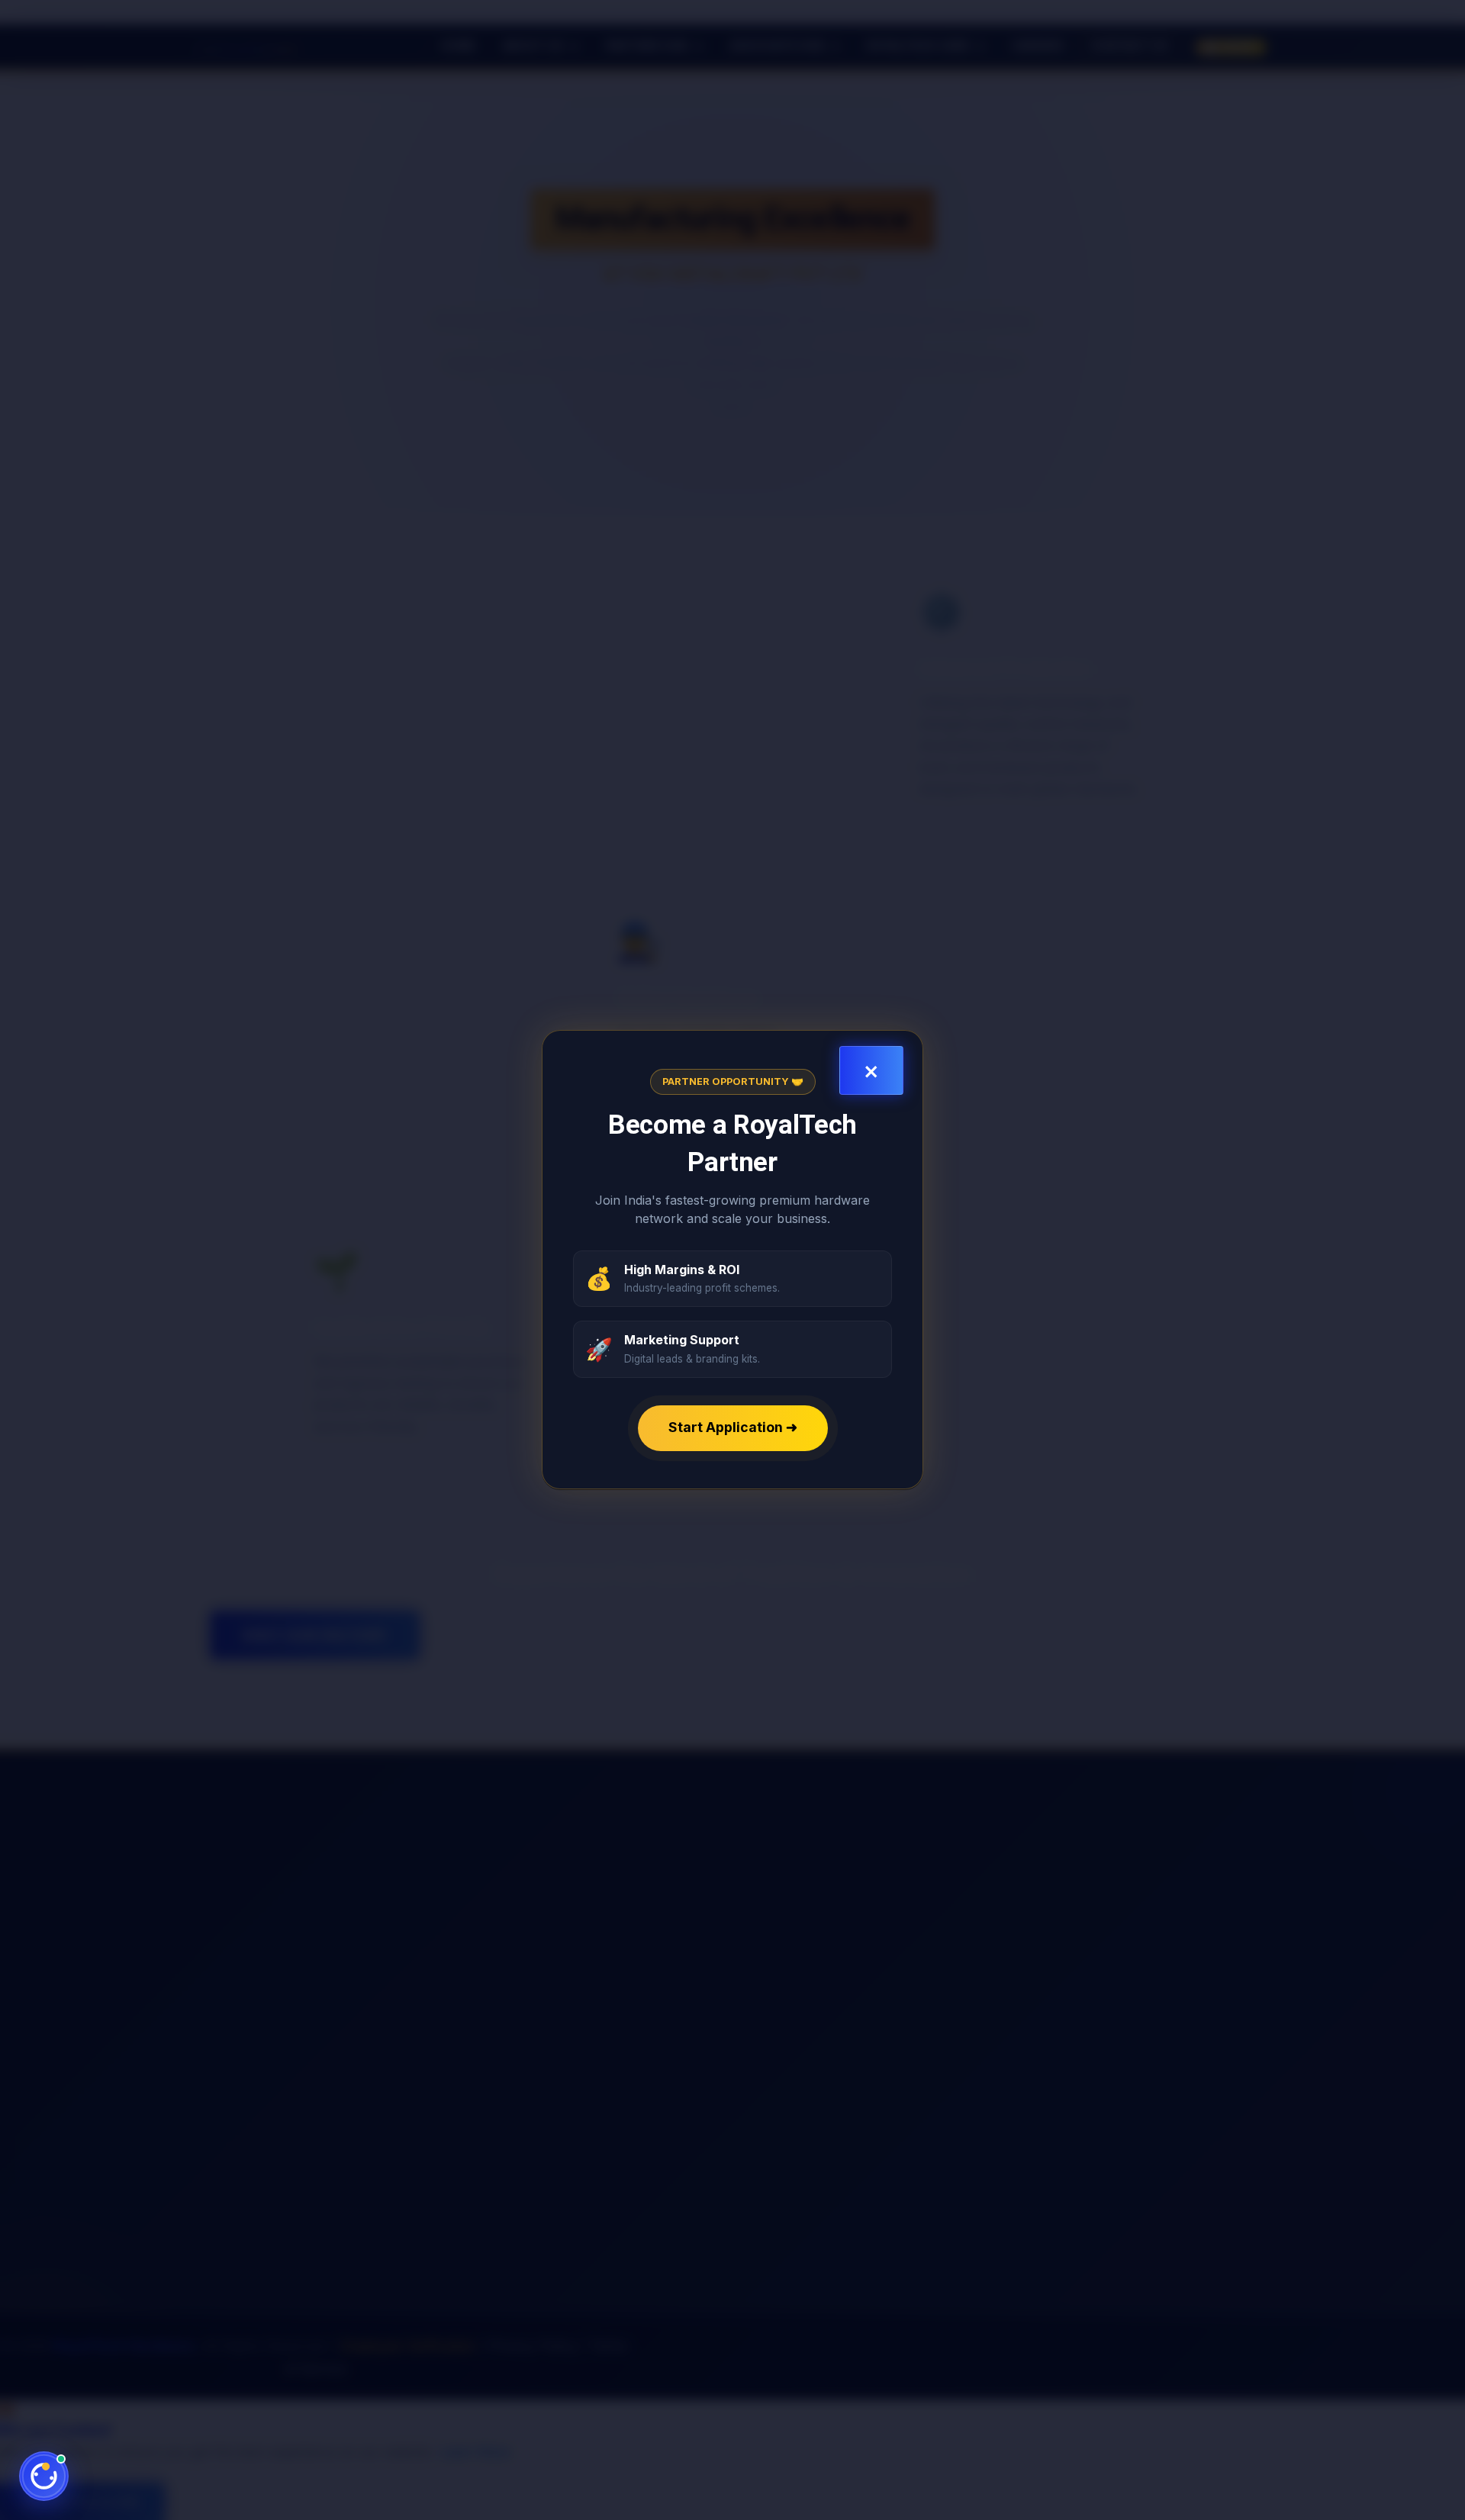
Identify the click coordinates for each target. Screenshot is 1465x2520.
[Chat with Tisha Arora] (44, 2476)
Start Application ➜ (733, 1428)
